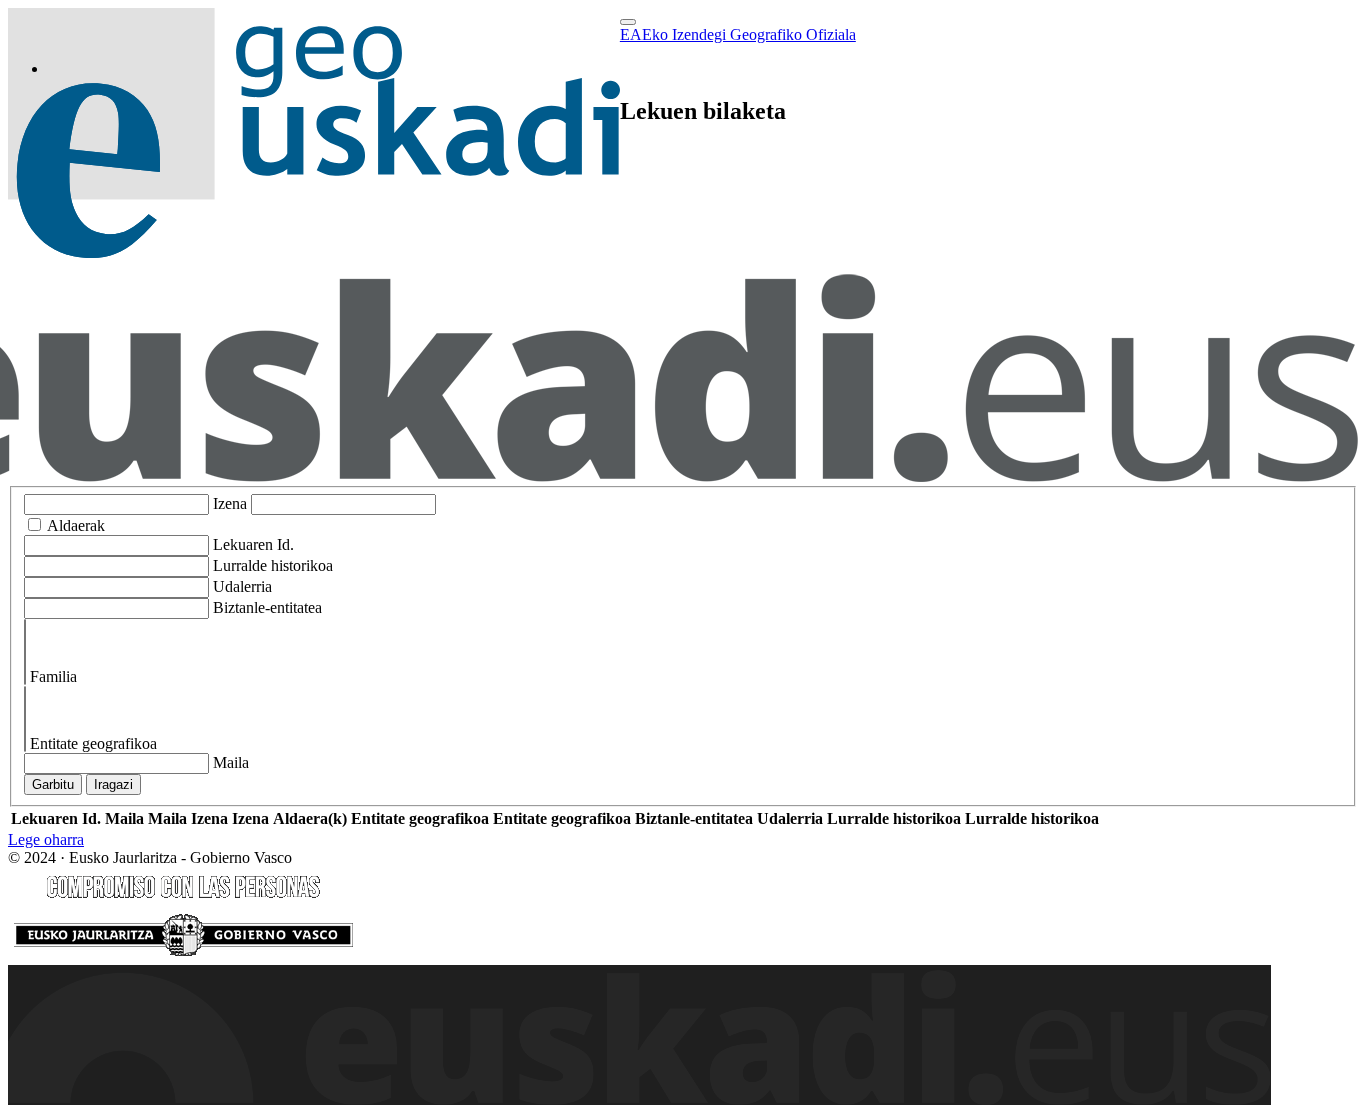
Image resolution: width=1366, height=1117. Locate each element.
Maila (231, 762)
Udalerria (242, 586)
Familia (53, 676)
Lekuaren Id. (253, 544)
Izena (230, 503)
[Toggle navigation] (628, 22)
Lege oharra (46, 839)
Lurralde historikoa (273, 565)
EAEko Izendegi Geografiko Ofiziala (738, 34)
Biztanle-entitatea (267, 607)
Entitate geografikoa (93, 743)
